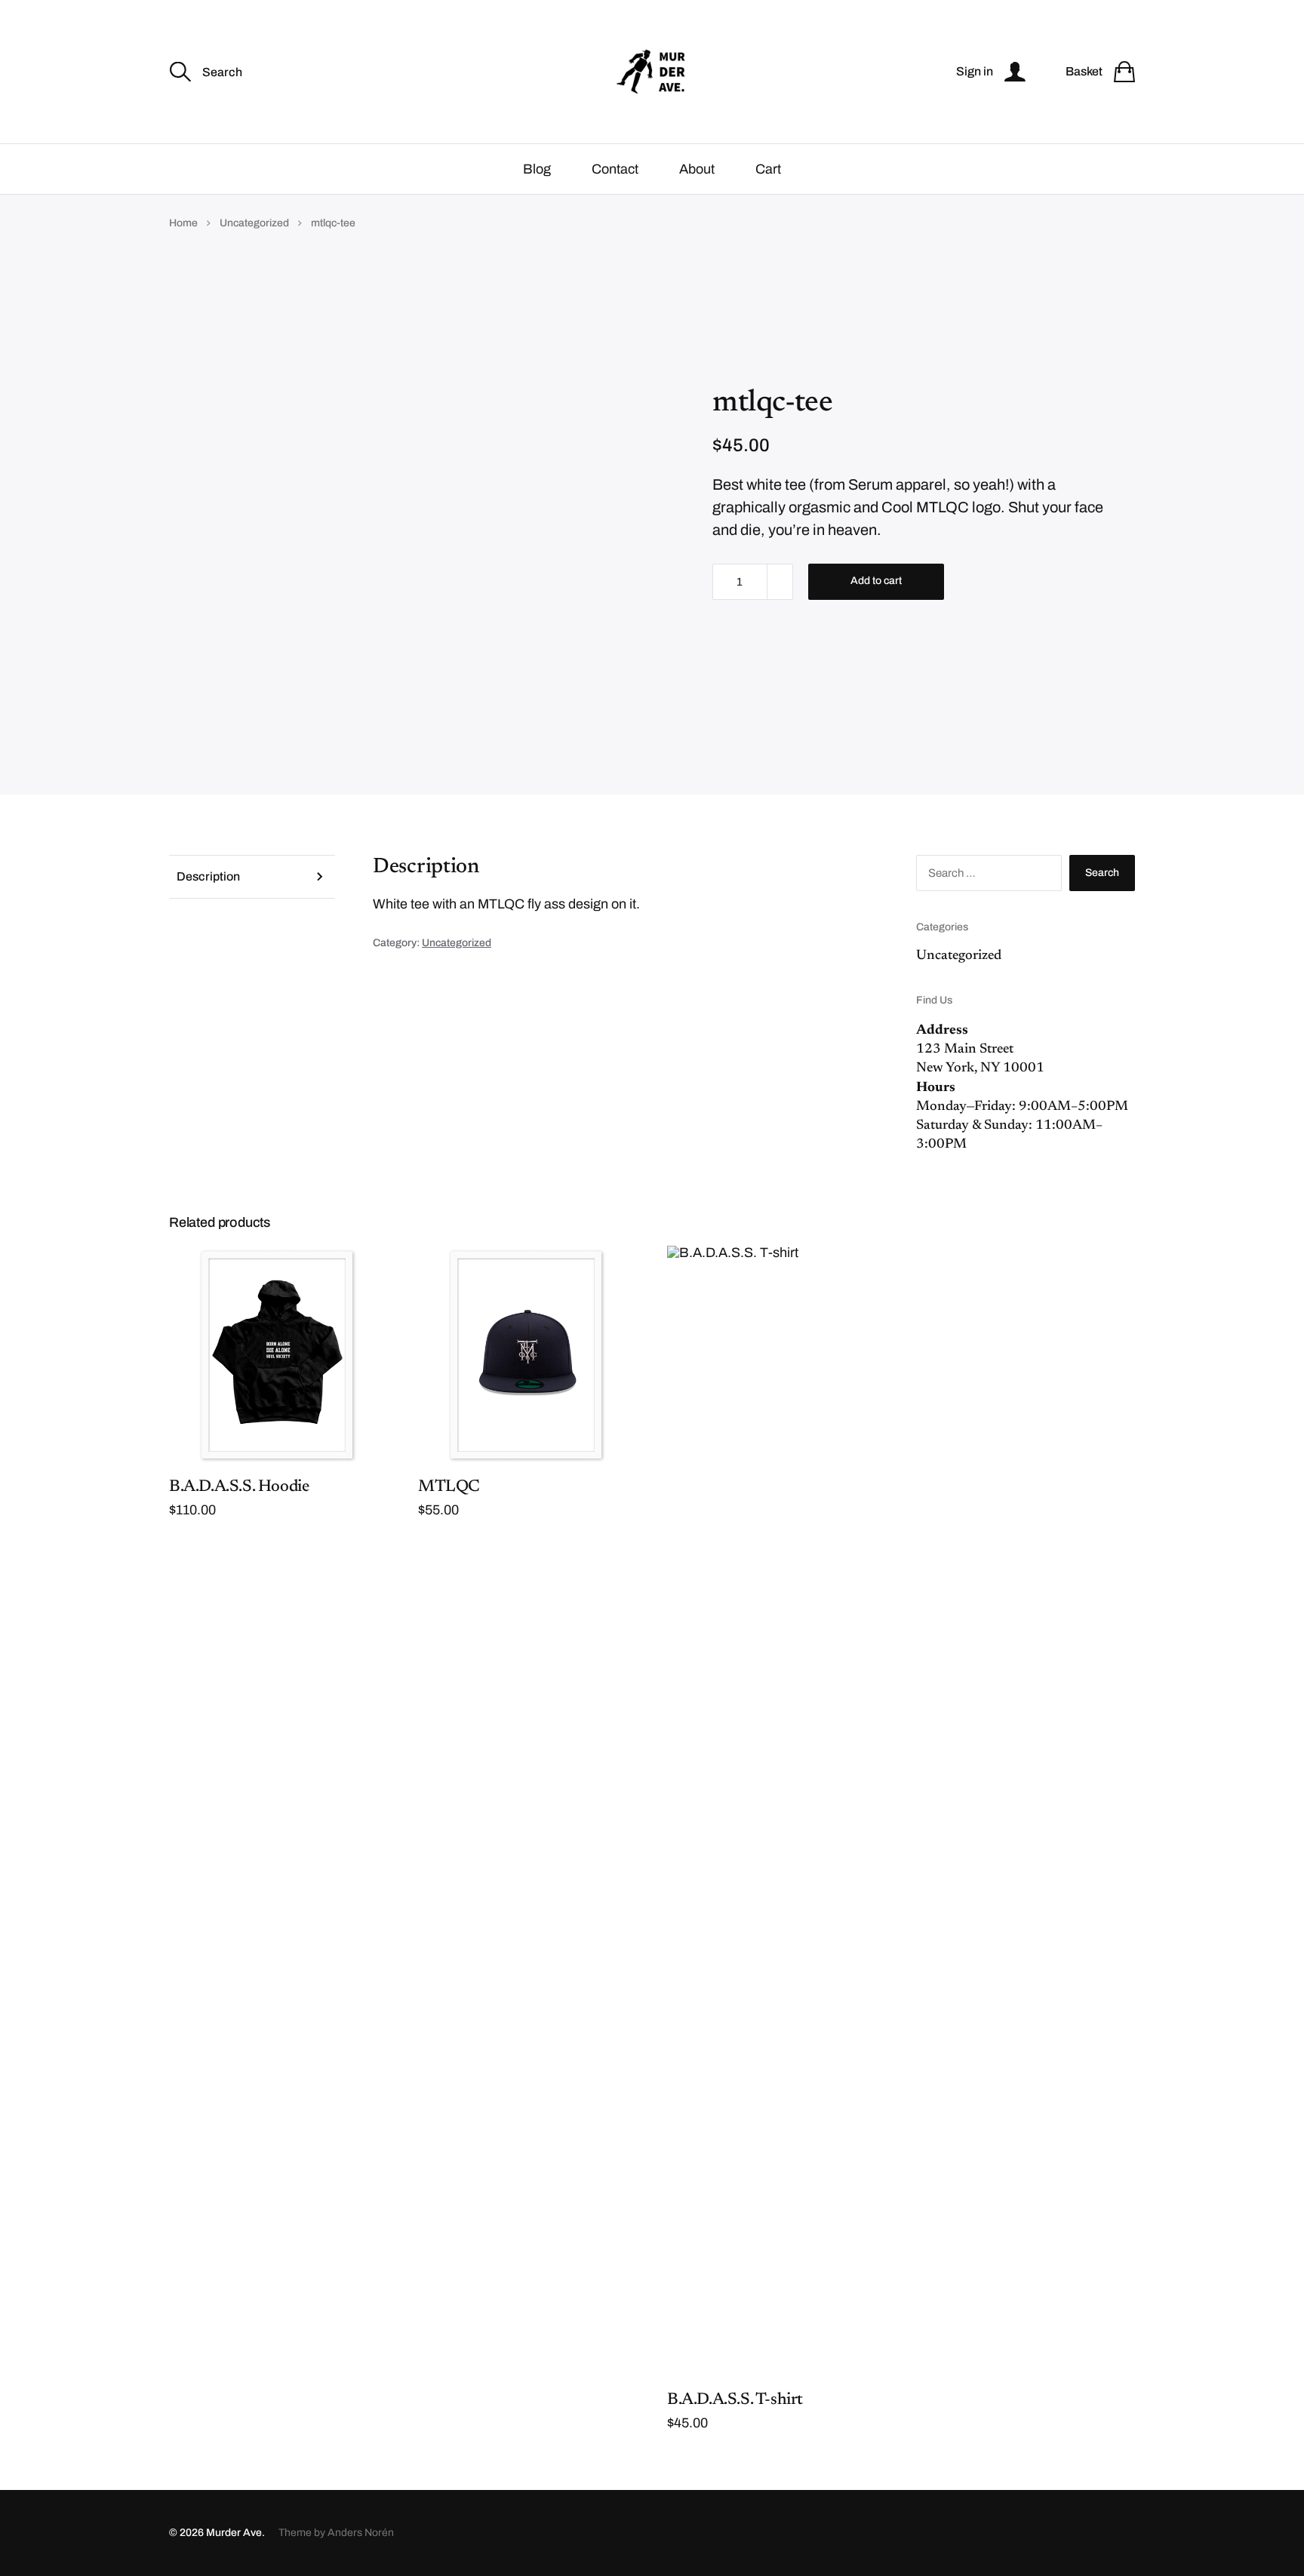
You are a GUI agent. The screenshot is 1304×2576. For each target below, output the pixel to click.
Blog (537, 169)
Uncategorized (254, 223)
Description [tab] (208, 876)
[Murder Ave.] (652, 72)
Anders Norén (361, 2533)
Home (183, 223)
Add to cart (876, 581)
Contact (615, 169)
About (697, 169)
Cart (768, 169)
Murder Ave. (235, 2533)
